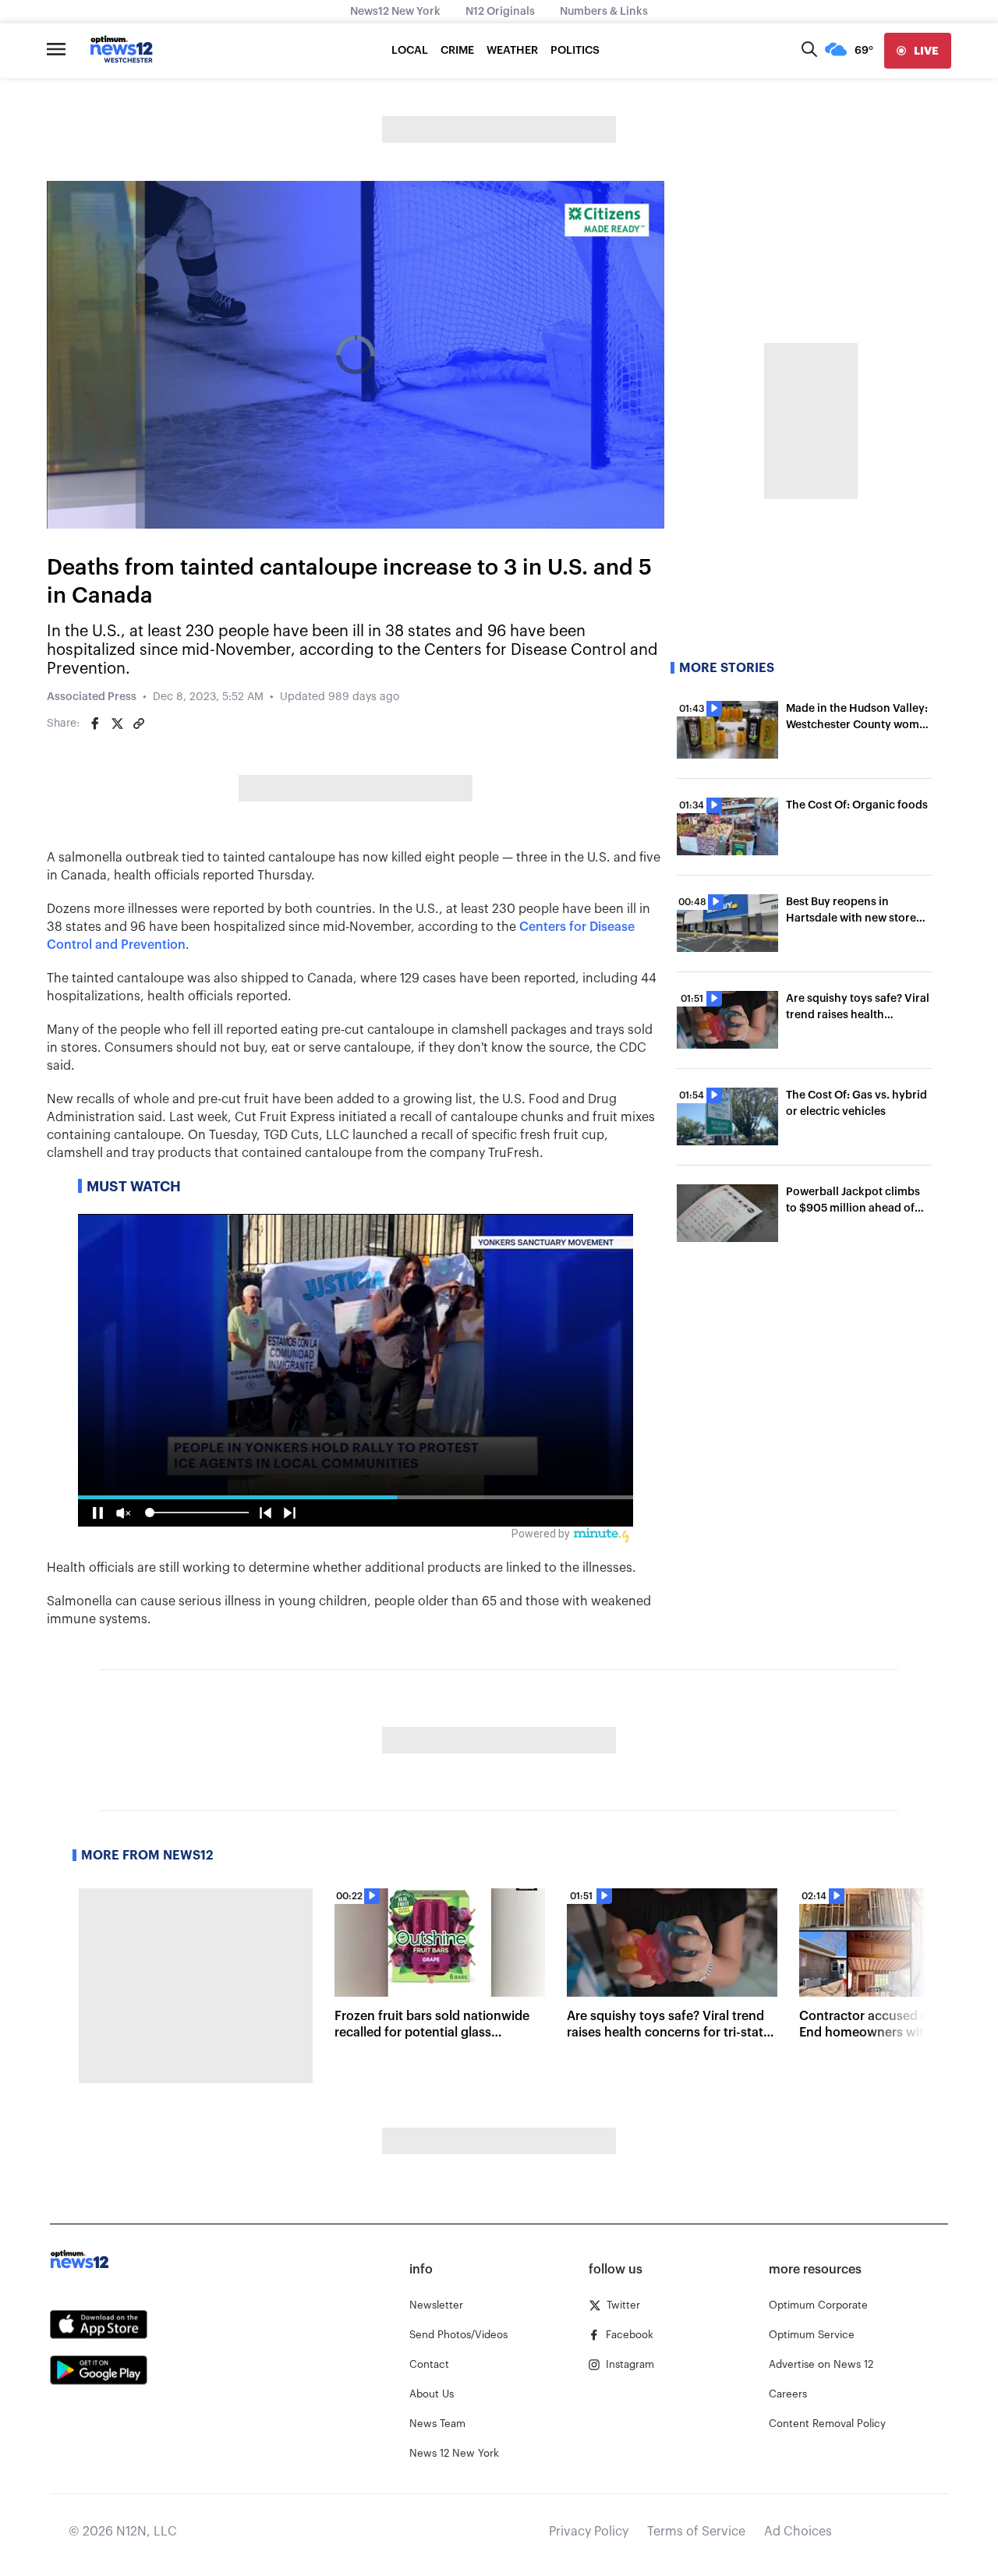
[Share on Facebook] (95, 724)
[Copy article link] (139, 724)
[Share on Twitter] (117, 724)
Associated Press (92, 697)
